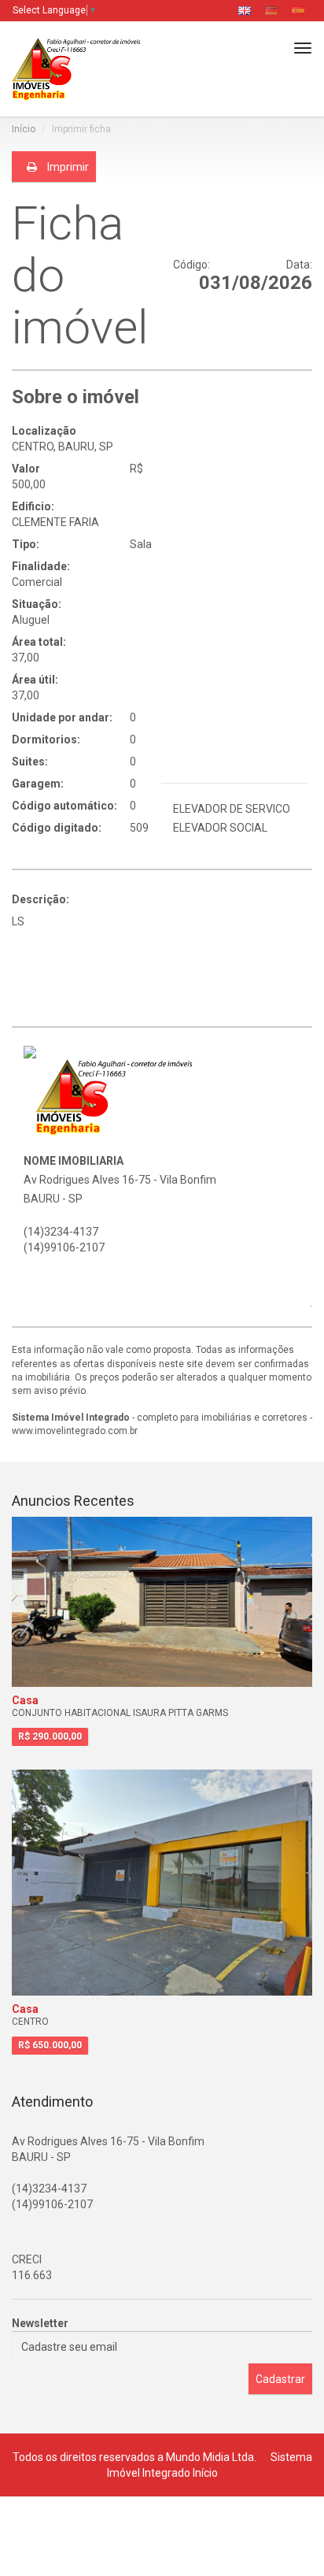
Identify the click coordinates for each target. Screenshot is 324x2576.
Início (24, 129)
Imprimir (67, 167)
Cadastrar (280, 2379)
